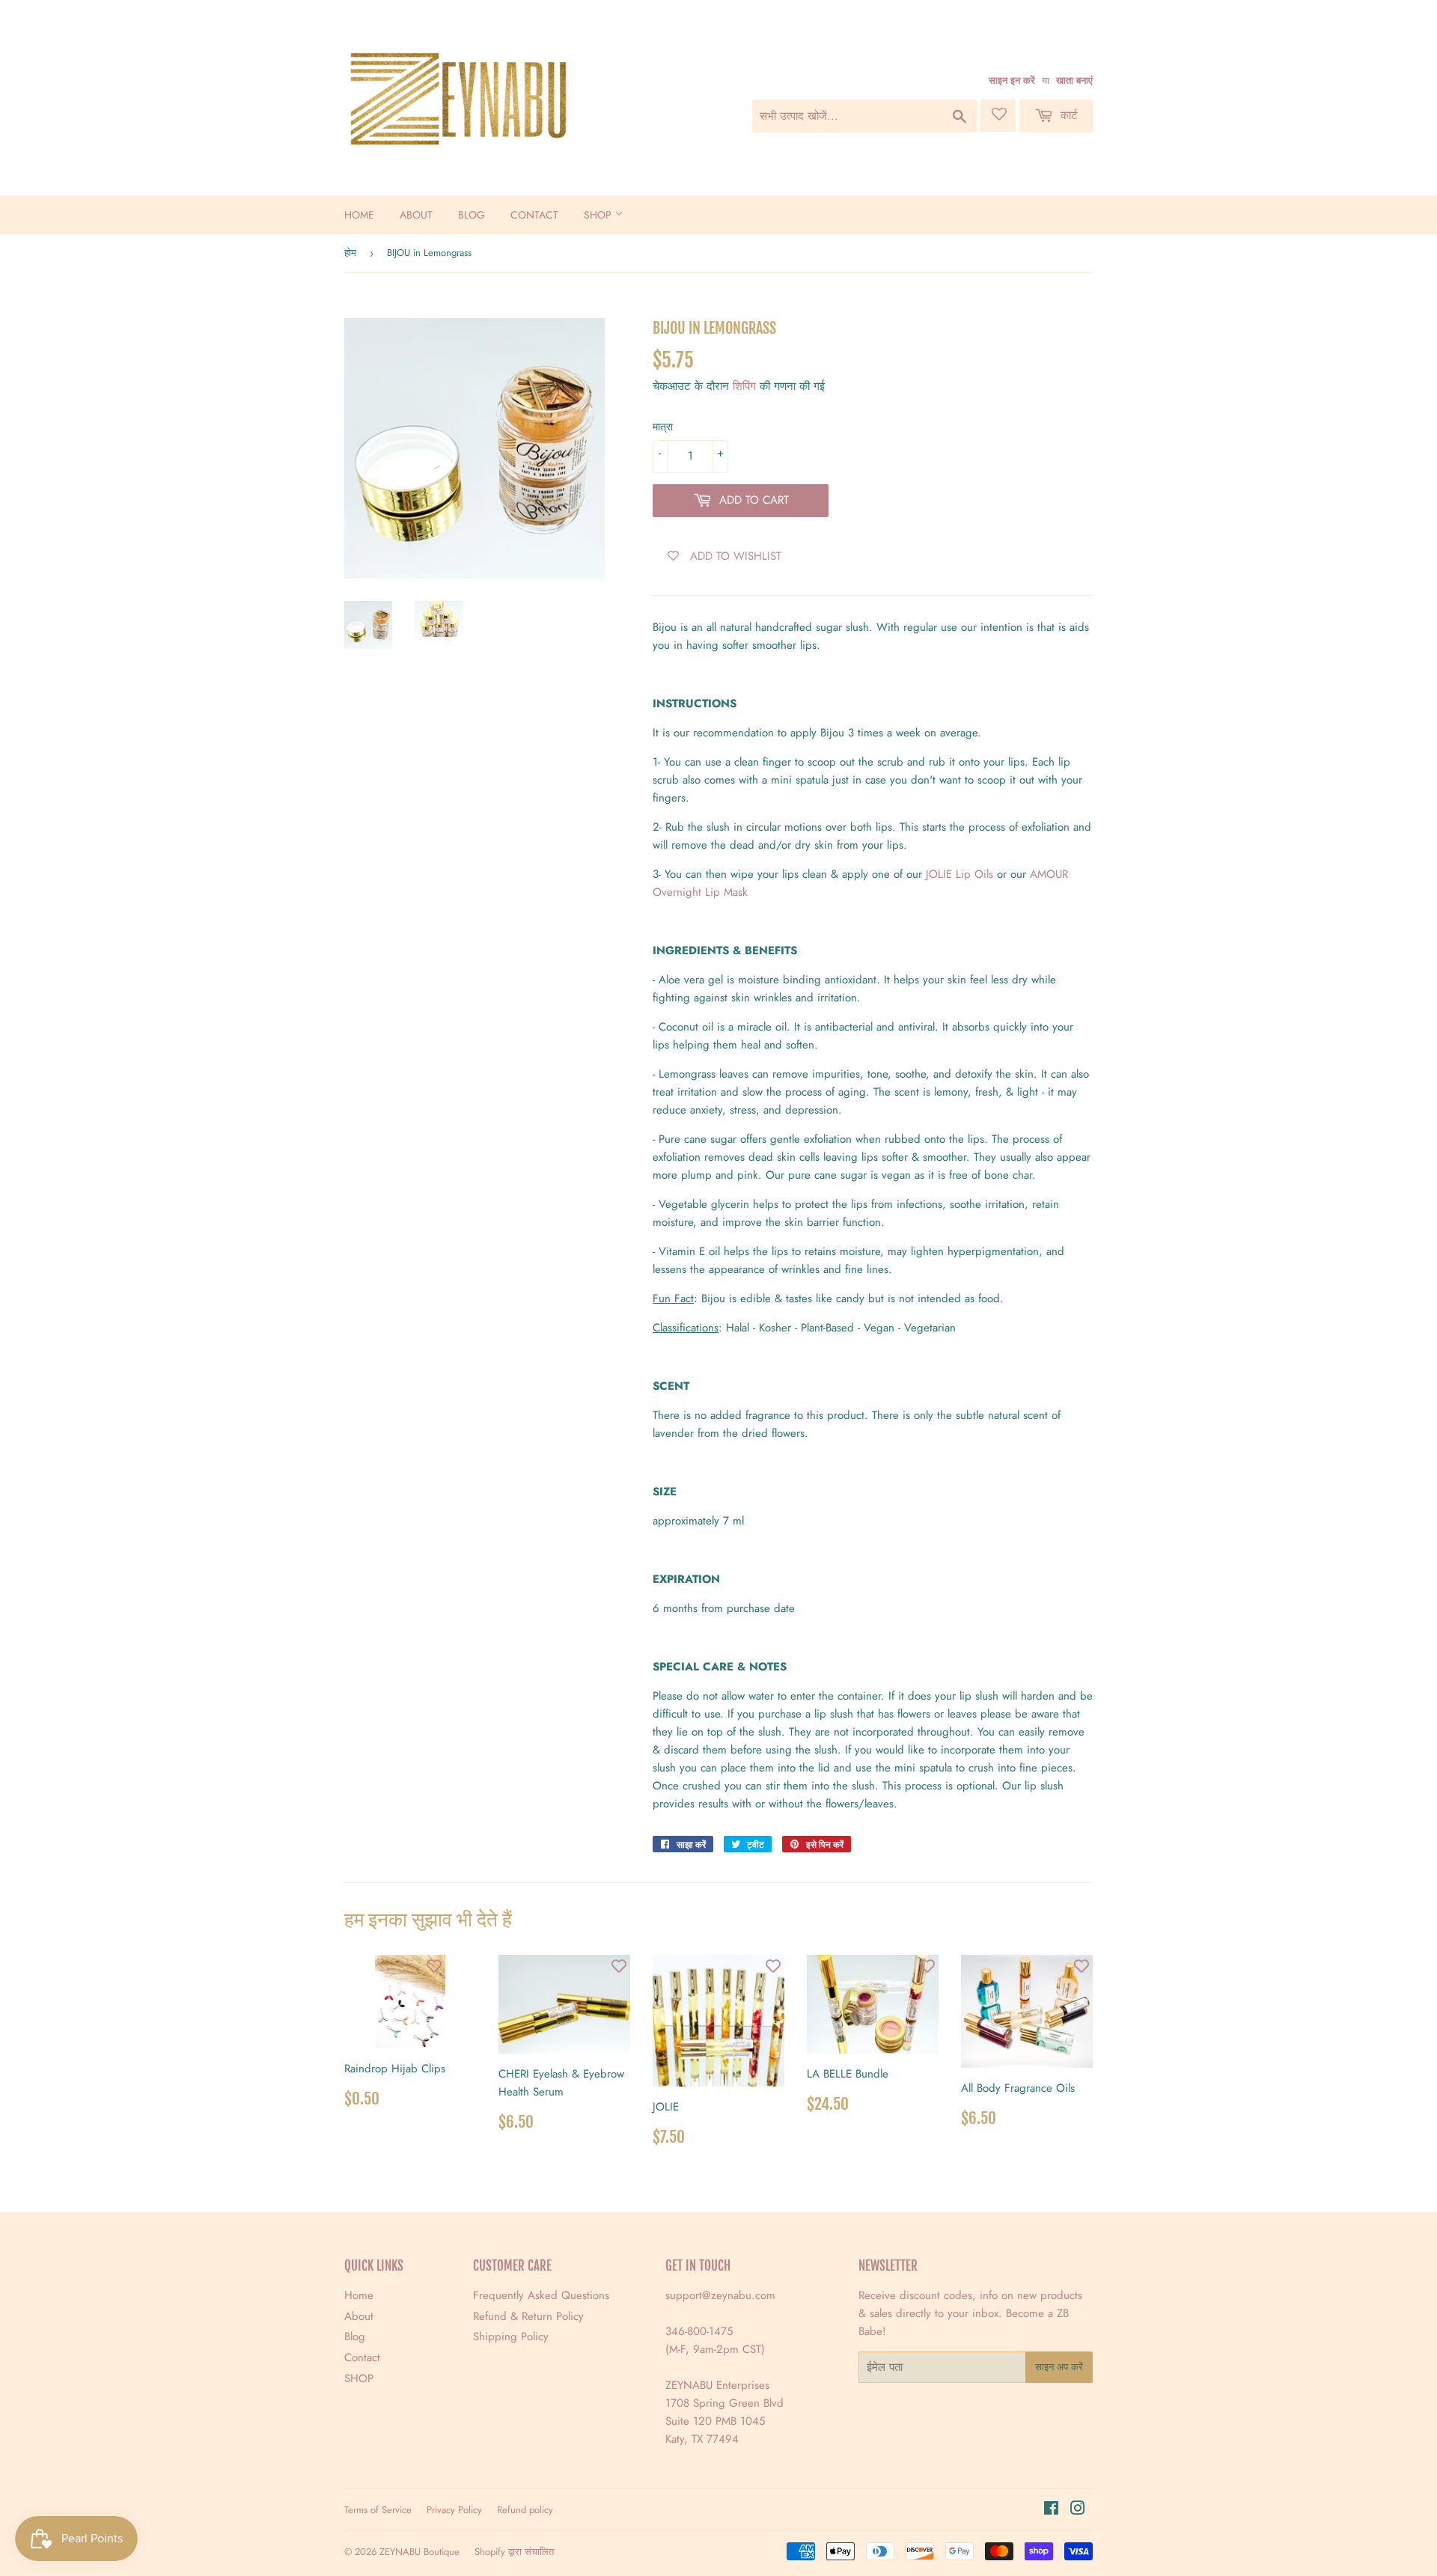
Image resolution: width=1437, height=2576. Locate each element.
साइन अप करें (1059, 2367)
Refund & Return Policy (528, 2316)
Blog (472, 215)
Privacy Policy (454, 2510)
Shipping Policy (511, 2337)
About (416, 215)
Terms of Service (378, 2510)
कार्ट (1067, 115)
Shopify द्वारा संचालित (514, 2552)
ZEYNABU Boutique (419, 2552)
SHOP (599, 215)
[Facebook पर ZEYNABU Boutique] (1051, 2510)
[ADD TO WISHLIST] (434, 1966)
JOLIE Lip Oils (959, 874)
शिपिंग (744, 386)
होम (350, 253)
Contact (534, 215)
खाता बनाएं (1074, 80)
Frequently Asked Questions (541, 2295)
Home (359, 215)
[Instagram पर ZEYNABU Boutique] (1078, 2510)
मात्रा (663, 427)
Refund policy (525, 2510)
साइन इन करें (1012, 80)
